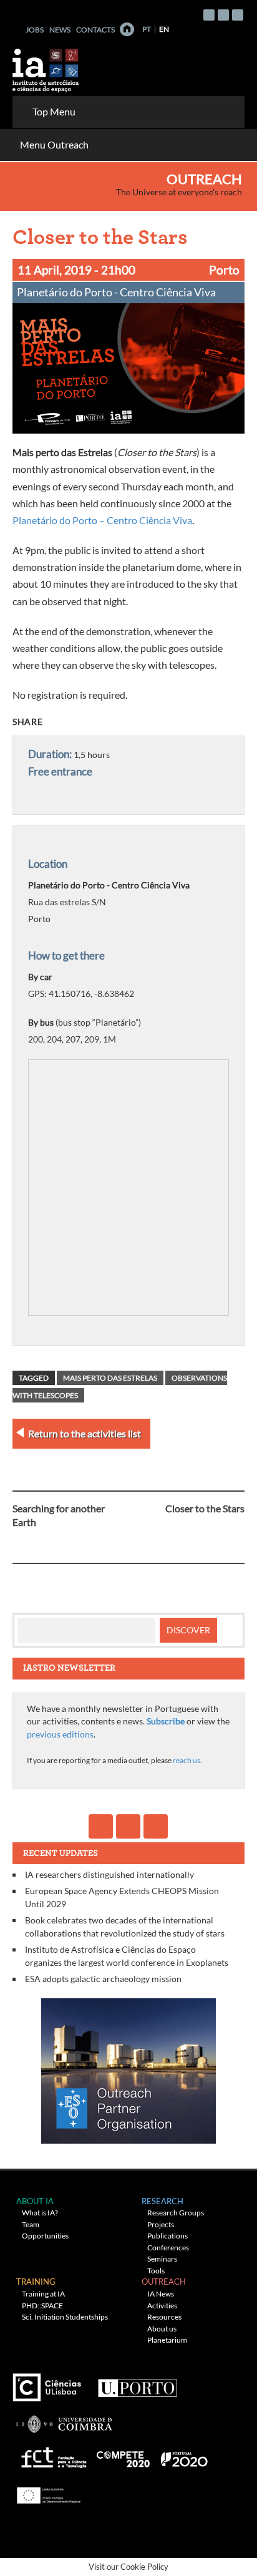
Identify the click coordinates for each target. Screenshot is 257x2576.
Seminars (162, 2259)
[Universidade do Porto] (137, 2383)
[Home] (127, 29)
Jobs (35, 30)
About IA (35, 2201)
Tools (156, 2271)
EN (164, 29)
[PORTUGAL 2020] (184, 2455)
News (60, 30)
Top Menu (54, 111)
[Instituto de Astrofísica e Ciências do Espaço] (46, 66)
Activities (162, 2306)
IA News (161, 2294)
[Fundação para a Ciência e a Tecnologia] (52, 2455)
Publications (167, 2236)
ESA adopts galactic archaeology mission (103, 1979)
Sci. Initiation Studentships (65, 2317)
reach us (187, 1760)
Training (36, 2282)
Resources (164, 2317)
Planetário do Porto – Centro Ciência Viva (102, 520)
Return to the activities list (85, 1433)
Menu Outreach (54, 144)
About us (162, 2329)
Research (162, 2201)
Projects (161, 2224)
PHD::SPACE (42, 2306)
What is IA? (40, 2213)
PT (147, 29)
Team (31, 2224)
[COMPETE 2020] (124, 2455)
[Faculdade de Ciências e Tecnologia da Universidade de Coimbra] (63, 2419)
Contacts (95, 30)
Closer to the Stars (205, 1508)
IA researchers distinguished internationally (109, 1874)
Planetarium (167, 2340)
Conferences (168, 2248)
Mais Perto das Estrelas (110, 1378)
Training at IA (43, 2294)
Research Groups (176, 2213)
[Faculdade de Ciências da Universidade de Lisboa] (50, 2383)
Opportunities (45, 2236)
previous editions (60, 1734)
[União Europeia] (47, 2491)
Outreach (204, 179)
